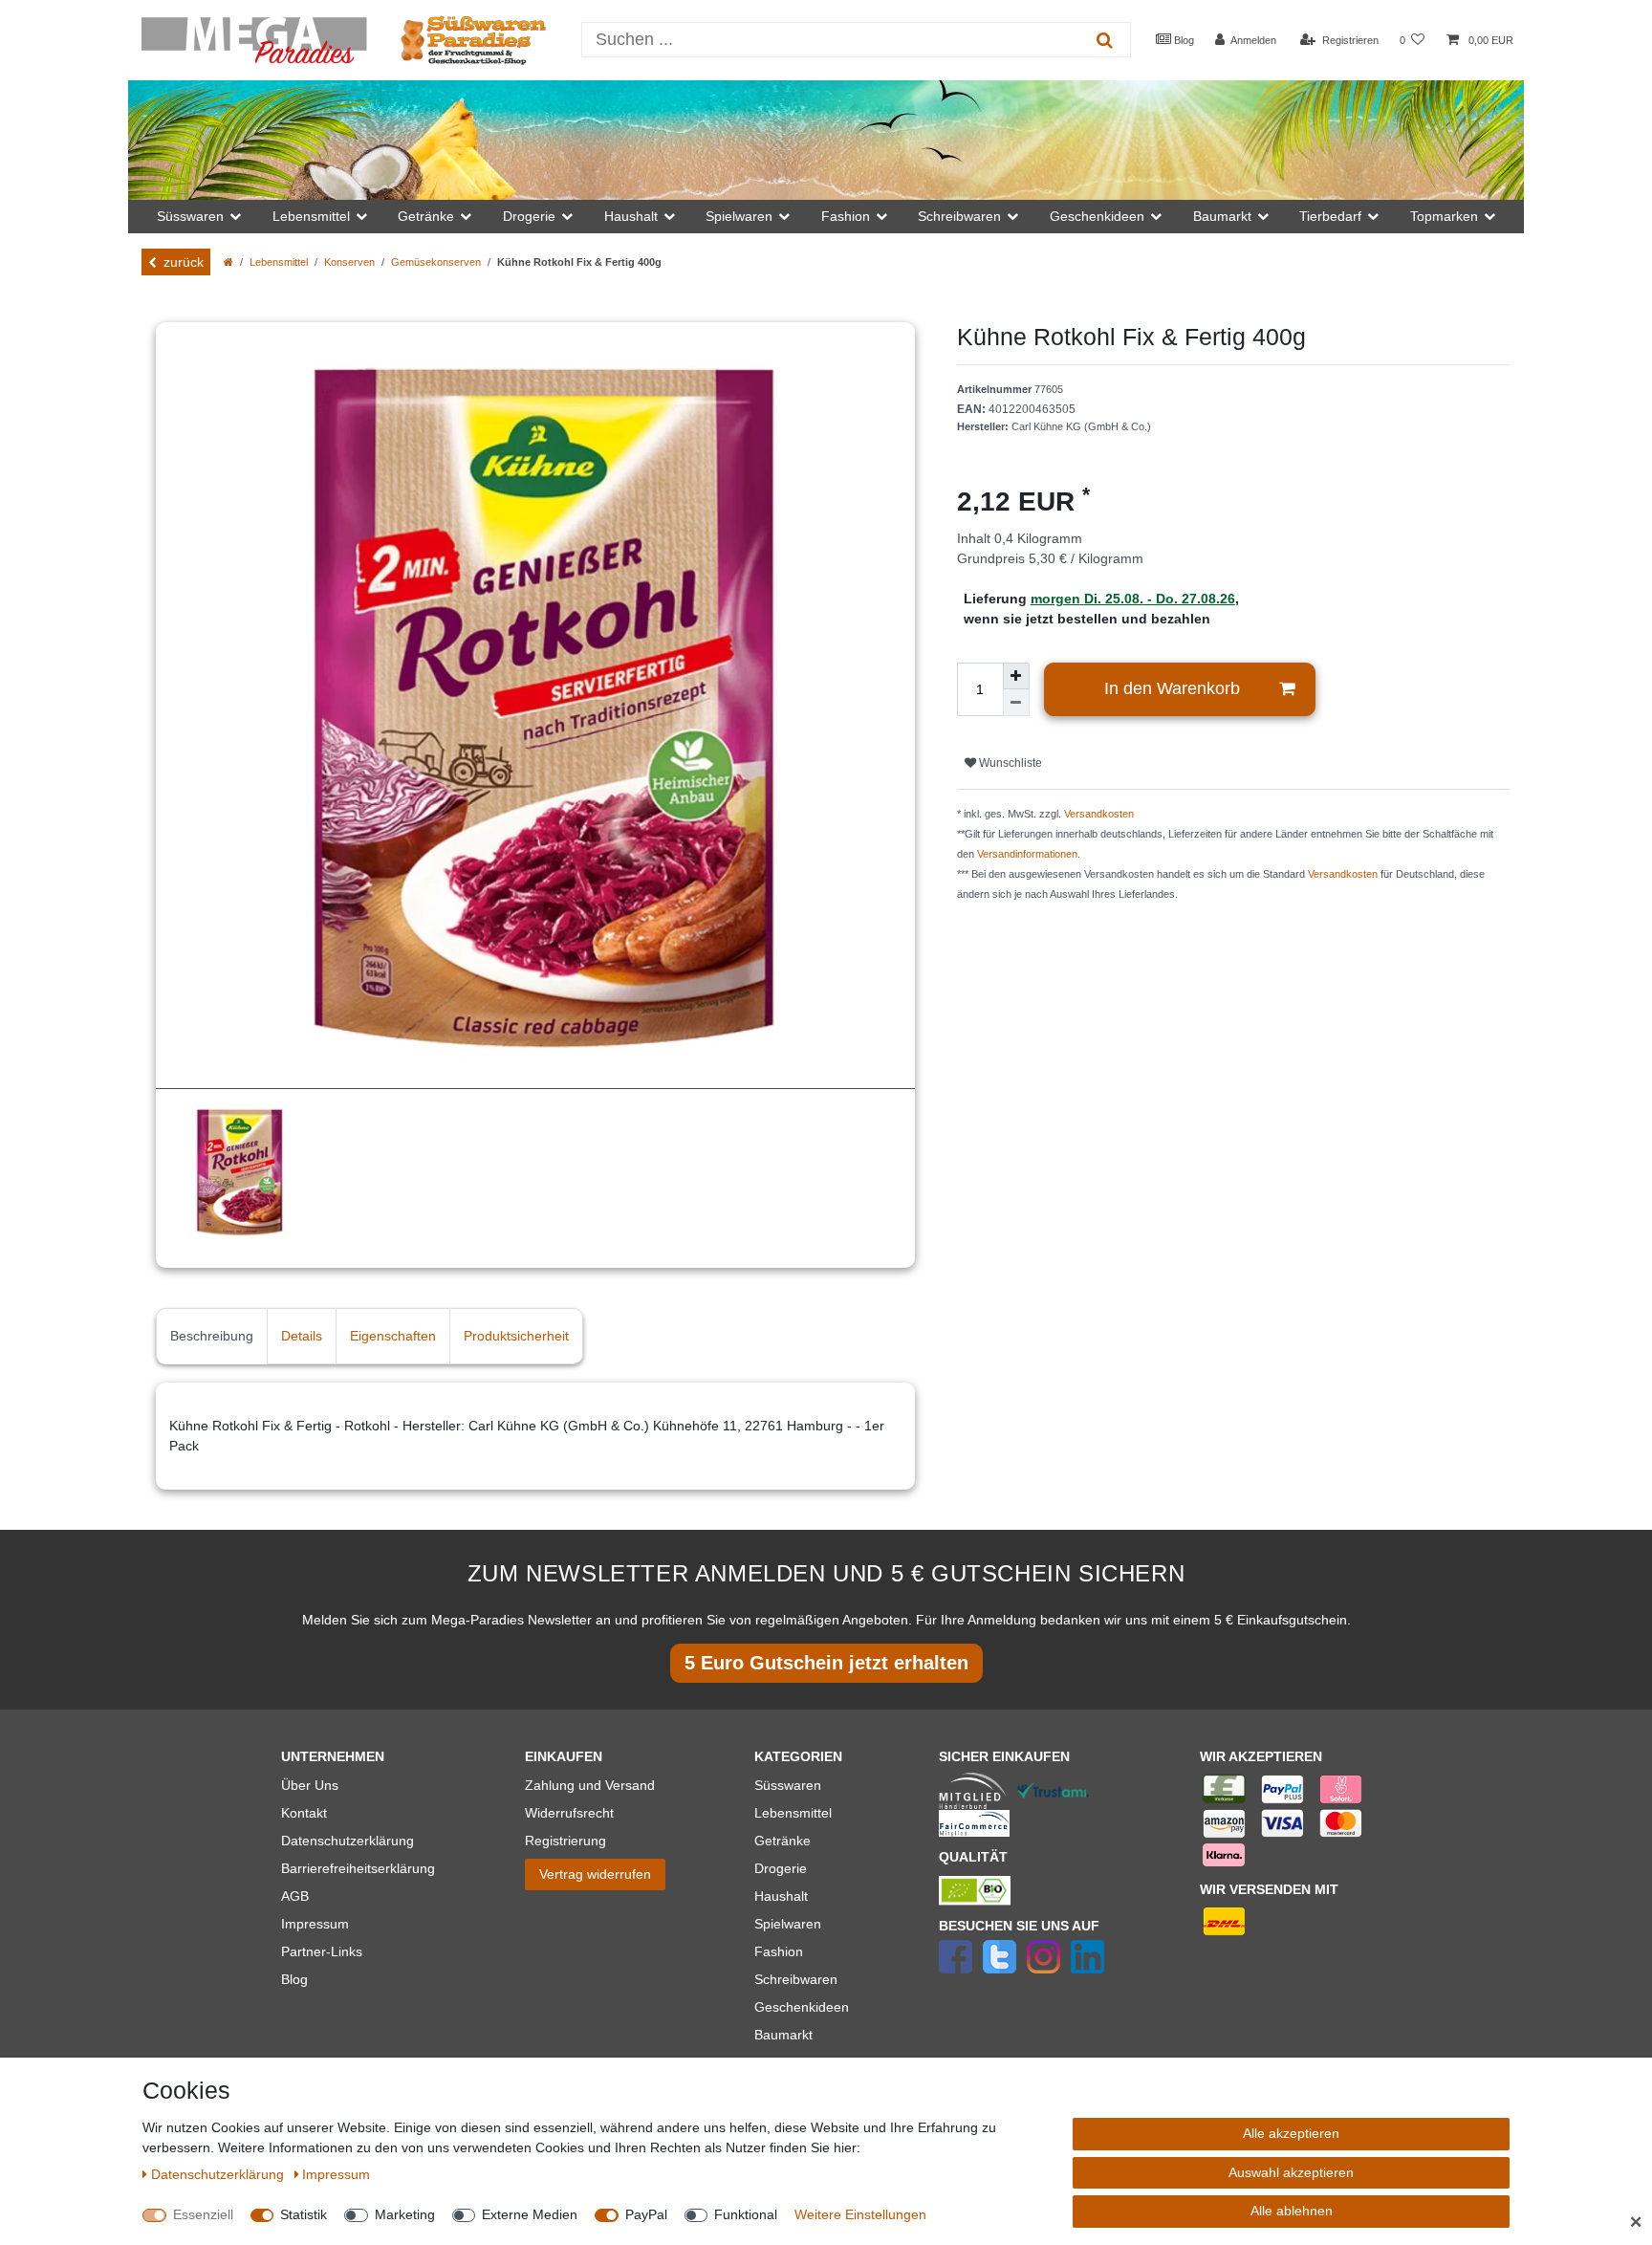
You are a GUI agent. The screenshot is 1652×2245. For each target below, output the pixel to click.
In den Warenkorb (1172, 688)
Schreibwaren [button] (959, 216)
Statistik (304, 2214)
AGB (295, 1896)
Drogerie (781, 1868)
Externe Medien (530, 2214)
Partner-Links (322, 1951)
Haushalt (781, 1896)
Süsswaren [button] (190, 216)
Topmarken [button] (1444, 216)
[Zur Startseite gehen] (228, 262)
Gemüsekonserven (436, 262)
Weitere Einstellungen (860, 2214)
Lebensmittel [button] (311, 216)
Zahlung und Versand (590, 1785)
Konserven (349, 262)
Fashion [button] (846, 216)
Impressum (315, 1924)
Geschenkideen (802, 2007)
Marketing (405, 2214)
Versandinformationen (1027, 854)
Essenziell (203, 2214)
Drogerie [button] (529, 216)
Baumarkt (783, 2035)
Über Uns (310, 1785)
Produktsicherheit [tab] (516, 1336)
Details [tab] (302, 1336)
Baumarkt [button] (1222, 216)
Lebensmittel (279, 262)
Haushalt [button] (631, 216)
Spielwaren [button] (739, 216)
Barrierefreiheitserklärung (358, 1868)
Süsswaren (788, 1785)
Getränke (783, 1841)
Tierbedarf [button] (1330, 216)
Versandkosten (1099, 814)
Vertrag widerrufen (595, 1874)
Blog (1183, 40)
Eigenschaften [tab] (393, 1336)
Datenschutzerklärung (348, 1841)
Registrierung (565, 1841)
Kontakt (304, 1813)
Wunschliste (1009, 763)
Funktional (746, 2214)
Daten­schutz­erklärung (219, 2174)
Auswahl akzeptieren (1291, 2172)
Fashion (779, 1951)
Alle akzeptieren (1291, 2133)
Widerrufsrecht (569, 1813)
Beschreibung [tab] (212, 1336)
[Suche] (1105, 40)
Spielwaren (788, 1924)
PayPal (646, 2214)
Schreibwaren (796, 1979)
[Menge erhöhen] (1016, 676)
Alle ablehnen (1292, 2211)
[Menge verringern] (1016, 703)
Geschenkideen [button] (1097, 216)
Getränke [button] (426, 216)
